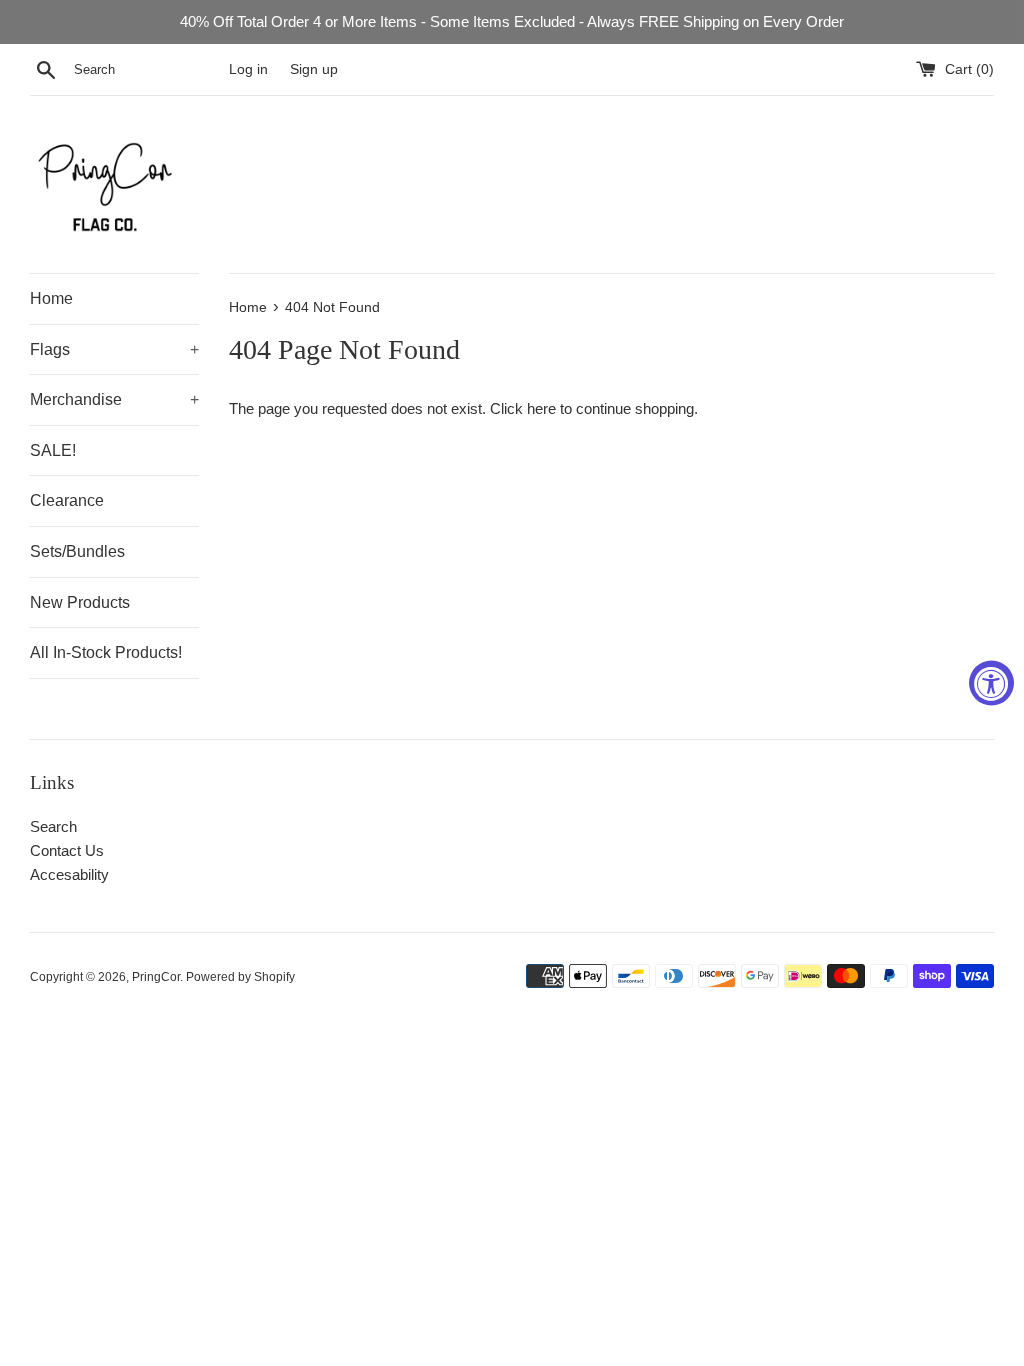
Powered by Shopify (240, 977)
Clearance (67, 500)
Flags (114, 349)
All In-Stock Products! (106, 652)
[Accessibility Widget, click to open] (991, 683)
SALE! (53, 450)
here (541, 408)
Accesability (69, 874)
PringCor (156, 977)
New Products (80, 602)
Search (53, 826)
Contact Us (67, 850)
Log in (248, 69)
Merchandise (114, 399)
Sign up (314, 69)
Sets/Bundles (77, 551)
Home (51, 298)
